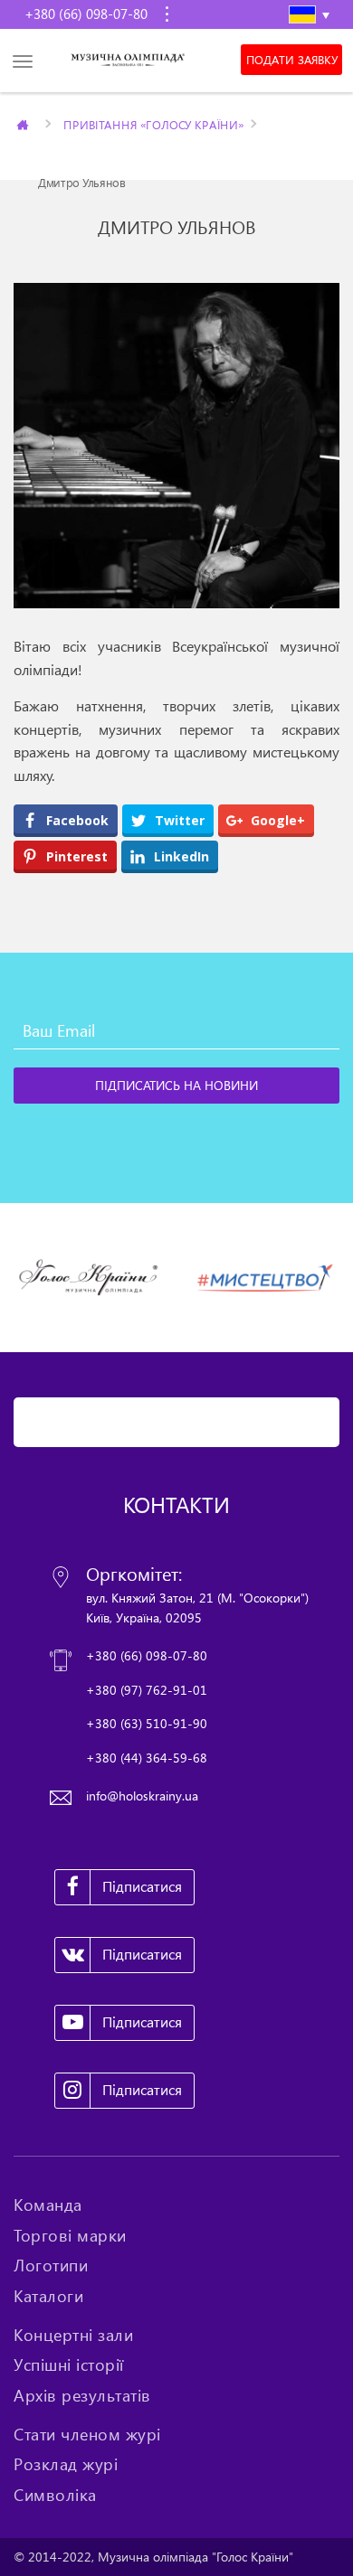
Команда (48, 2205)
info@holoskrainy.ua (142, 1796)
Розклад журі (66, 2464)
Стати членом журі (87, 2434)
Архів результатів (82, 2395)
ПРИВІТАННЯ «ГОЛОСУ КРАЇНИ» (153, 124)
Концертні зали (73, 2335)
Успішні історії (69, 2364)
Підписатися (142, 1886)
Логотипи (51, 2265)
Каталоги (48, 2296)
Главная (24, 124)
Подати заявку (292, 60)
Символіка (55, 2495)
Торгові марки (70, 2235)
